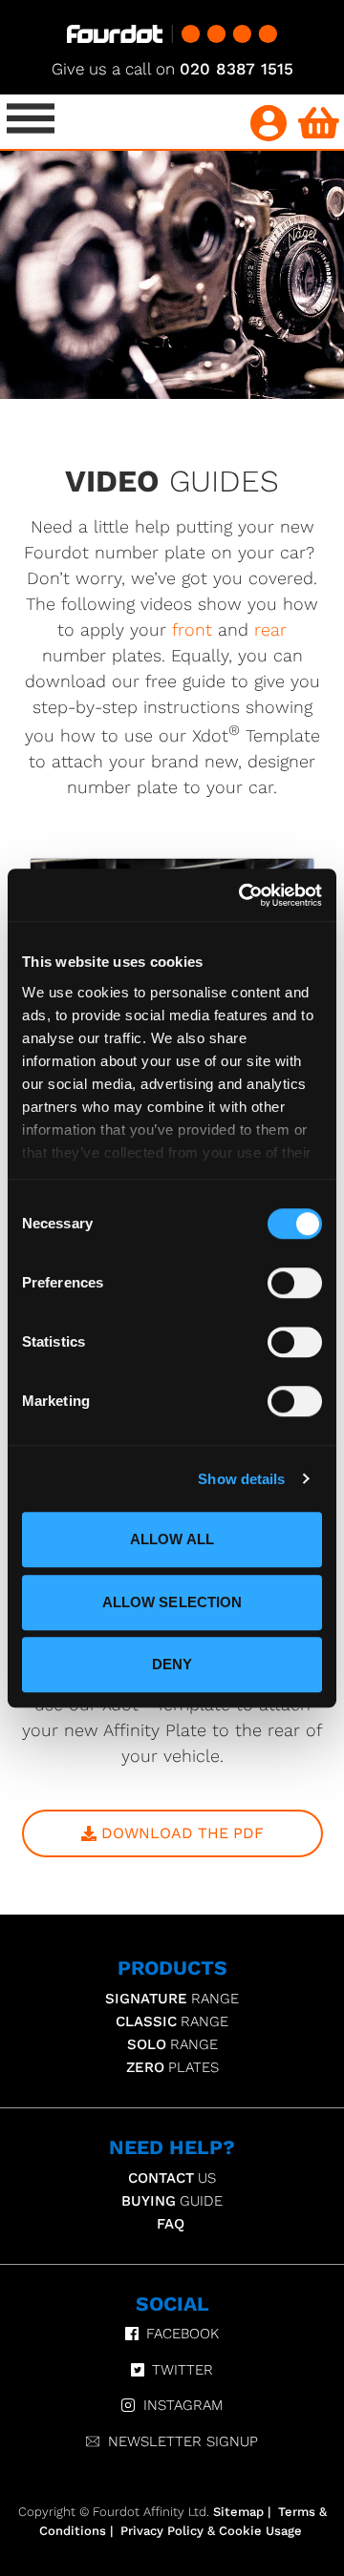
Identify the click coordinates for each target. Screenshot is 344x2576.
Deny (172, 1664)
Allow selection (172, 1602)
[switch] (295, 1283)
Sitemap (238, 2512)
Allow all (172, 1539)
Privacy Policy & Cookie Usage (211, 2531)
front (192, 629)
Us (172, 2178)
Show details (241, 1479)
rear (270, 629)
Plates (172, 2067)
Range (172, 1999)
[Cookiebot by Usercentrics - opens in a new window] (243, 895)
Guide (172, 2201)
